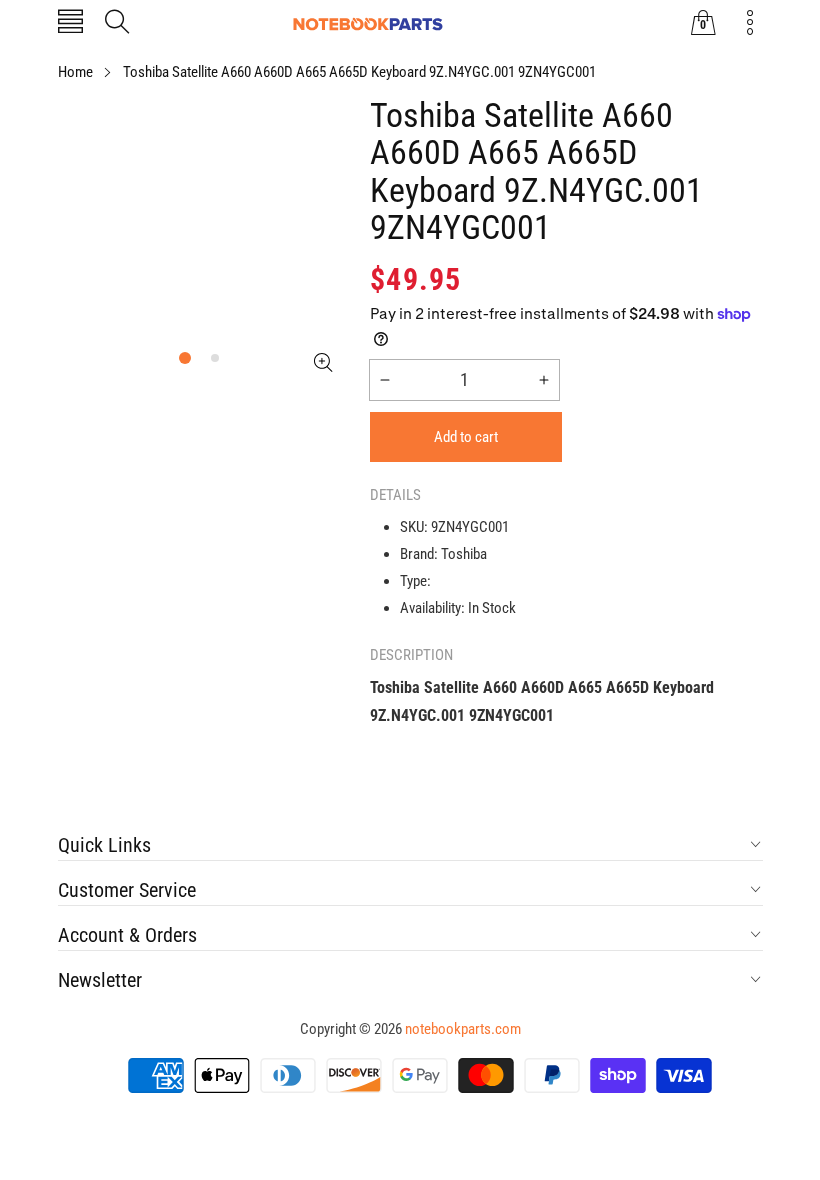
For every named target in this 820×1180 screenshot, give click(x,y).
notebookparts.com (463, 1029)
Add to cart (466, 437)
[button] (70, 23)
